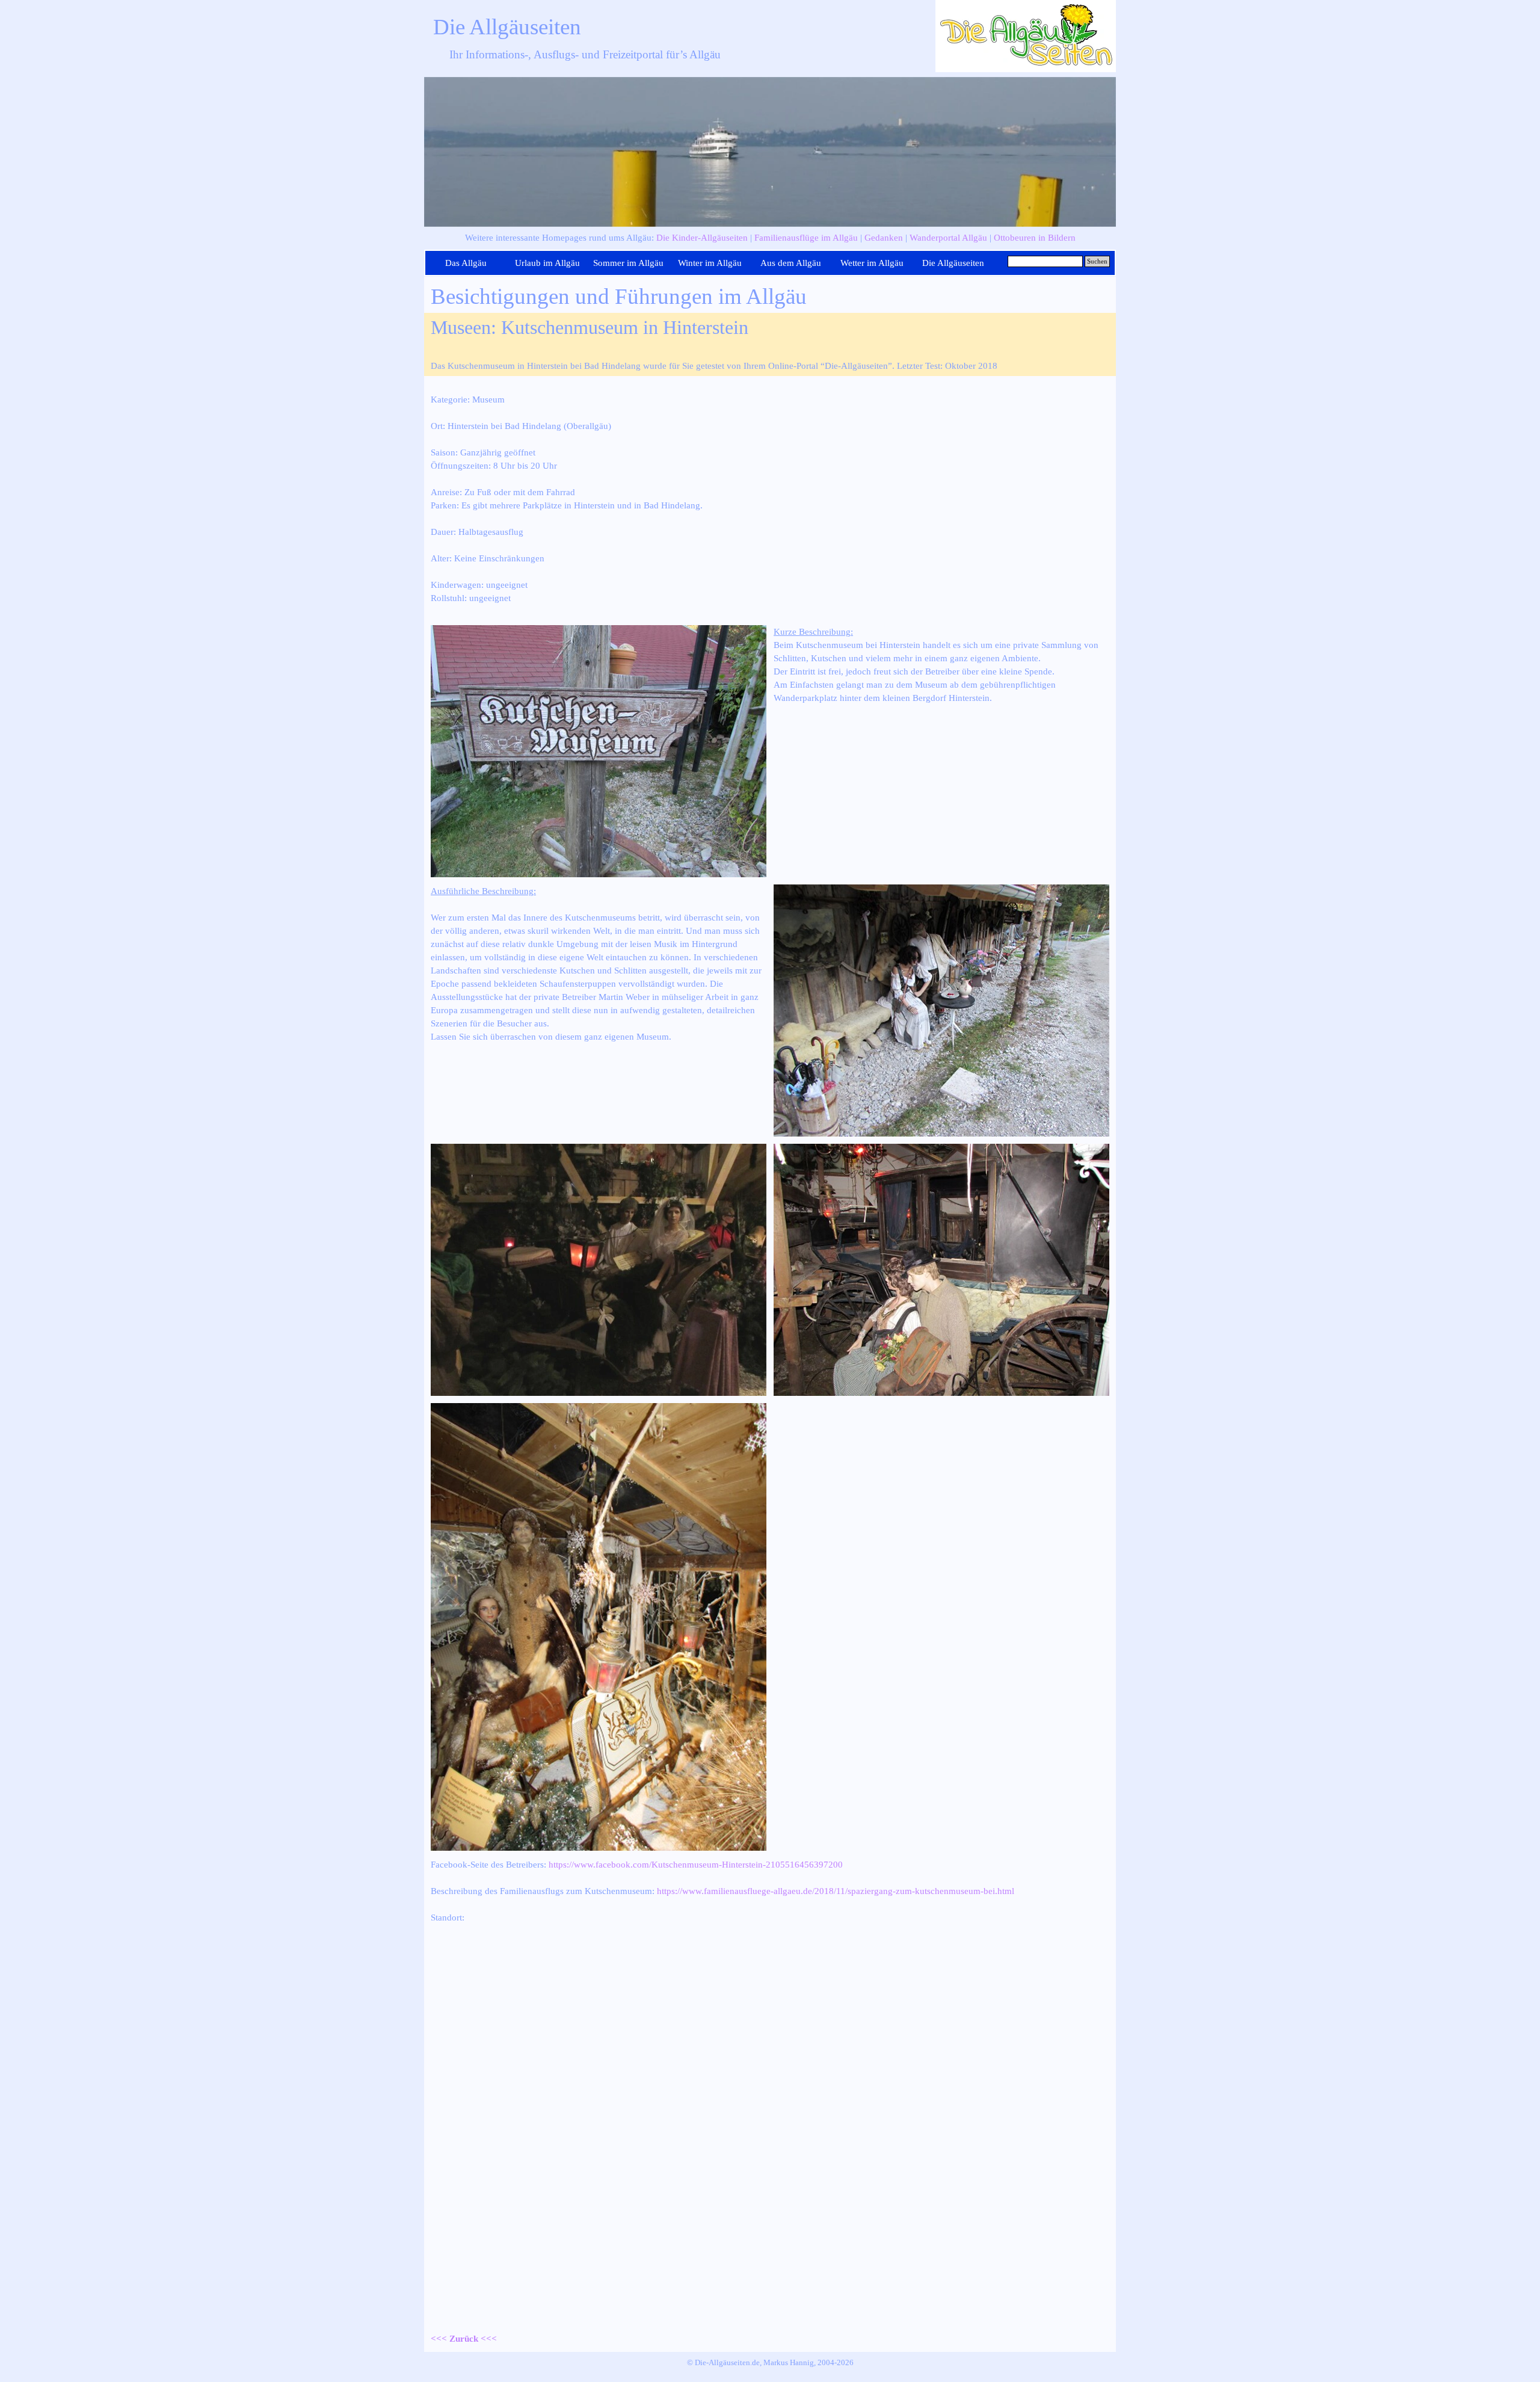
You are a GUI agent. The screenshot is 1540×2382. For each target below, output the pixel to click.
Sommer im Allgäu (628, 263)
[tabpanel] (770, 238)
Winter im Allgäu (710, 263)
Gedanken (884, 238)
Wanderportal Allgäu (948, 238)
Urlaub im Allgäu (547, 263)
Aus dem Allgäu (791, 263)
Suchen (1097, 261)
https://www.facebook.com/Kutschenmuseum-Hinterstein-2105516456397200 (696, 1865)
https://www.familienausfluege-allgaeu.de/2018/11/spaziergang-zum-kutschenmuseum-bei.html (836, 1891)
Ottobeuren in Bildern (1035, 238)
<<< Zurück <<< (464, 2339)
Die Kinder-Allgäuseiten (702, 238)
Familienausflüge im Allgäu (806, 238)
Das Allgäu (466, 263)
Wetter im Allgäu (872, 263)
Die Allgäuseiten (507, 27)
